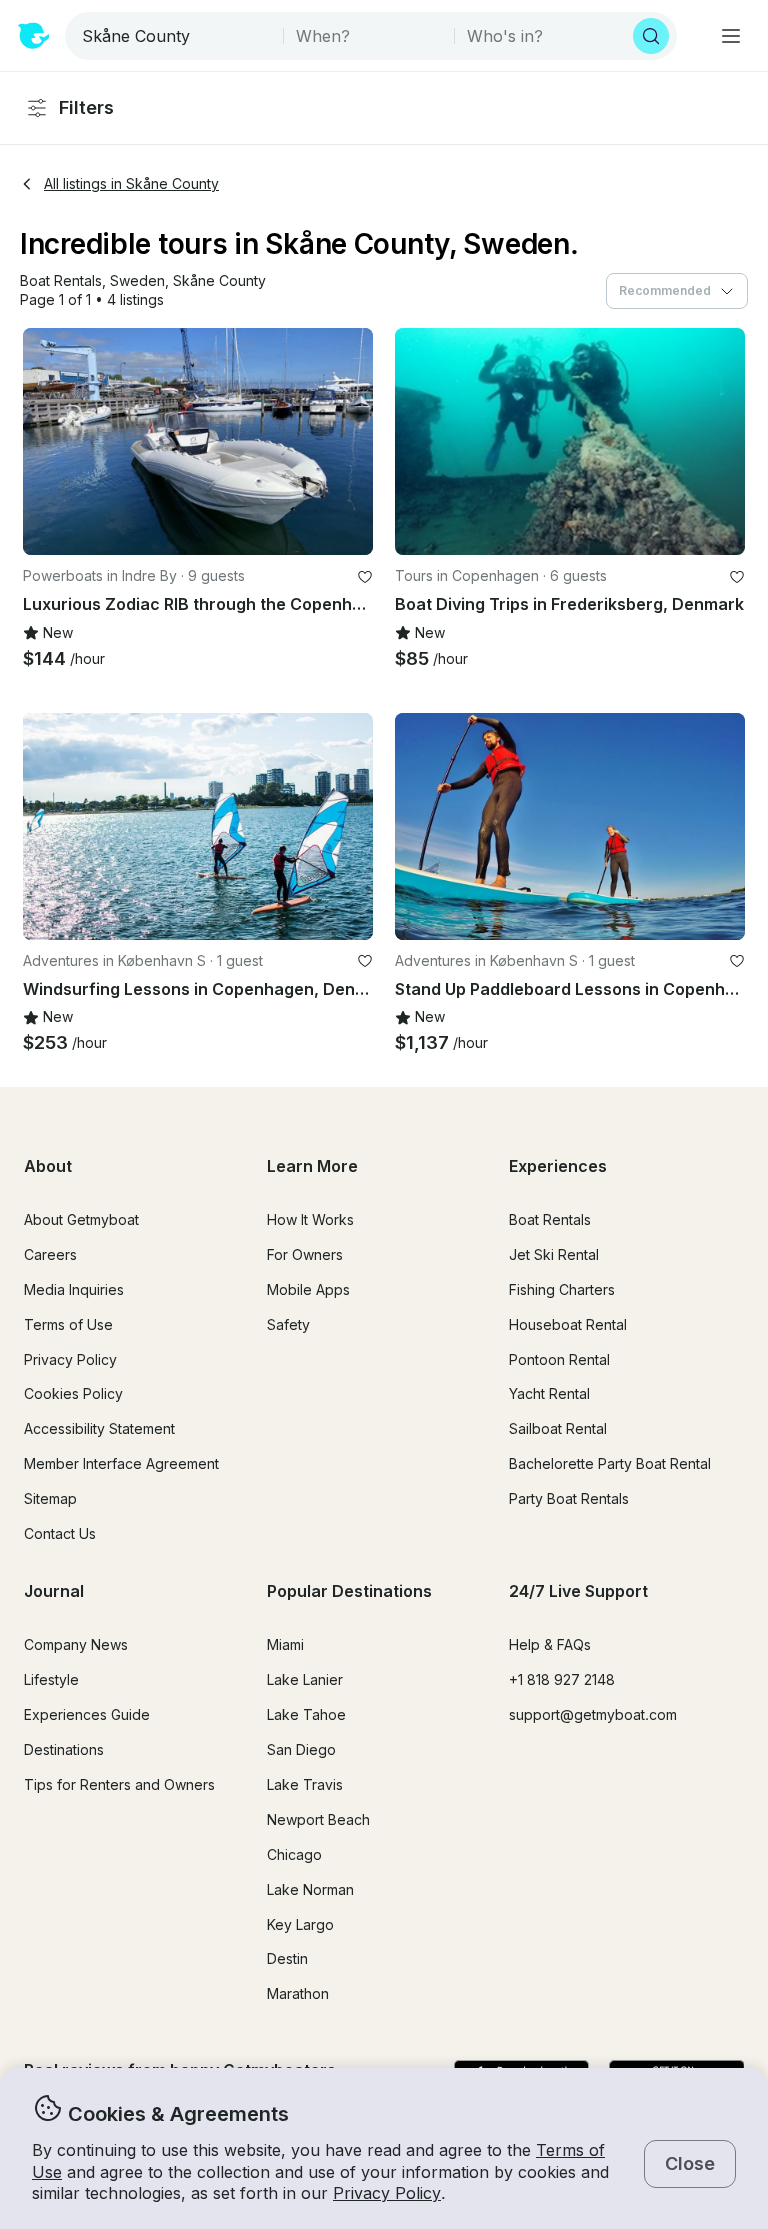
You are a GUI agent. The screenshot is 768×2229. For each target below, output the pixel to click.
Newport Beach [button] (318, 1819)
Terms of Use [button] (68, 1324)
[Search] (651, 36)
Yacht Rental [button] (549, 1393)
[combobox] (176, 36)
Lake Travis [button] (305, 1784)
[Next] (349, 442)
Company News (76, 1644)
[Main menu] (731, 36)
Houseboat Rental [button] (568, 1324)
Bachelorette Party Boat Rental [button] (610, 1463)
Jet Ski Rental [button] (554, 1254)
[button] (61, 281)
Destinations (64, 1749)
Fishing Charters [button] (562, 1289)
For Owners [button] (305, 1254)
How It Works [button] (310, 1219)
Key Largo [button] (300, 1924)
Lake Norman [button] (310, 1889)
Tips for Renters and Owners (119, 1784)
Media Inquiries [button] (74, 1289)
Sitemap (50, 1498)
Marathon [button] (298, 1993)
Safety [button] (288, 1324)
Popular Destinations (349, 1591)
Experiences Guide (87, 1714)
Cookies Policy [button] (73, 1393)
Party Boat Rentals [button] (569, 1498)
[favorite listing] (365, 577)
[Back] (47, 442)
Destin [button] (287, 1958)
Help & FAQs (550, 1644)
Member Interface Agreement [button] (121, 1463)
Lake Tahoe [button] (306, 1714)
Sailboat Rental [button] (558, 1428)
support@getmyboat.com (593, 1714)
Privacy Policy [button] (387, 2193)
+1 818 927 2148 (562, 1679)
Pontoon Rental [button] (559, 1359)
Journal (54, 1591)
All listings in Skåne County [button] (131, 183)
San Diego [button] (301, 1749)
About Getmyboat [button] (81, 1219)
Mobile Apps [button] (308, 1289)
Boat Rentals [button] (550, 1219)
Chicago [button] (294, 1854)
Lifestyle (51, 1679)
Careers (50, 1254)
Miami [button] (285, 1644)
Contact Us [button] (60, 1533)
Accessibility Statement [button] (99, 1428)
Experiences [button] (558, 1166)
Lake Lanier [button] (305, 1679)
